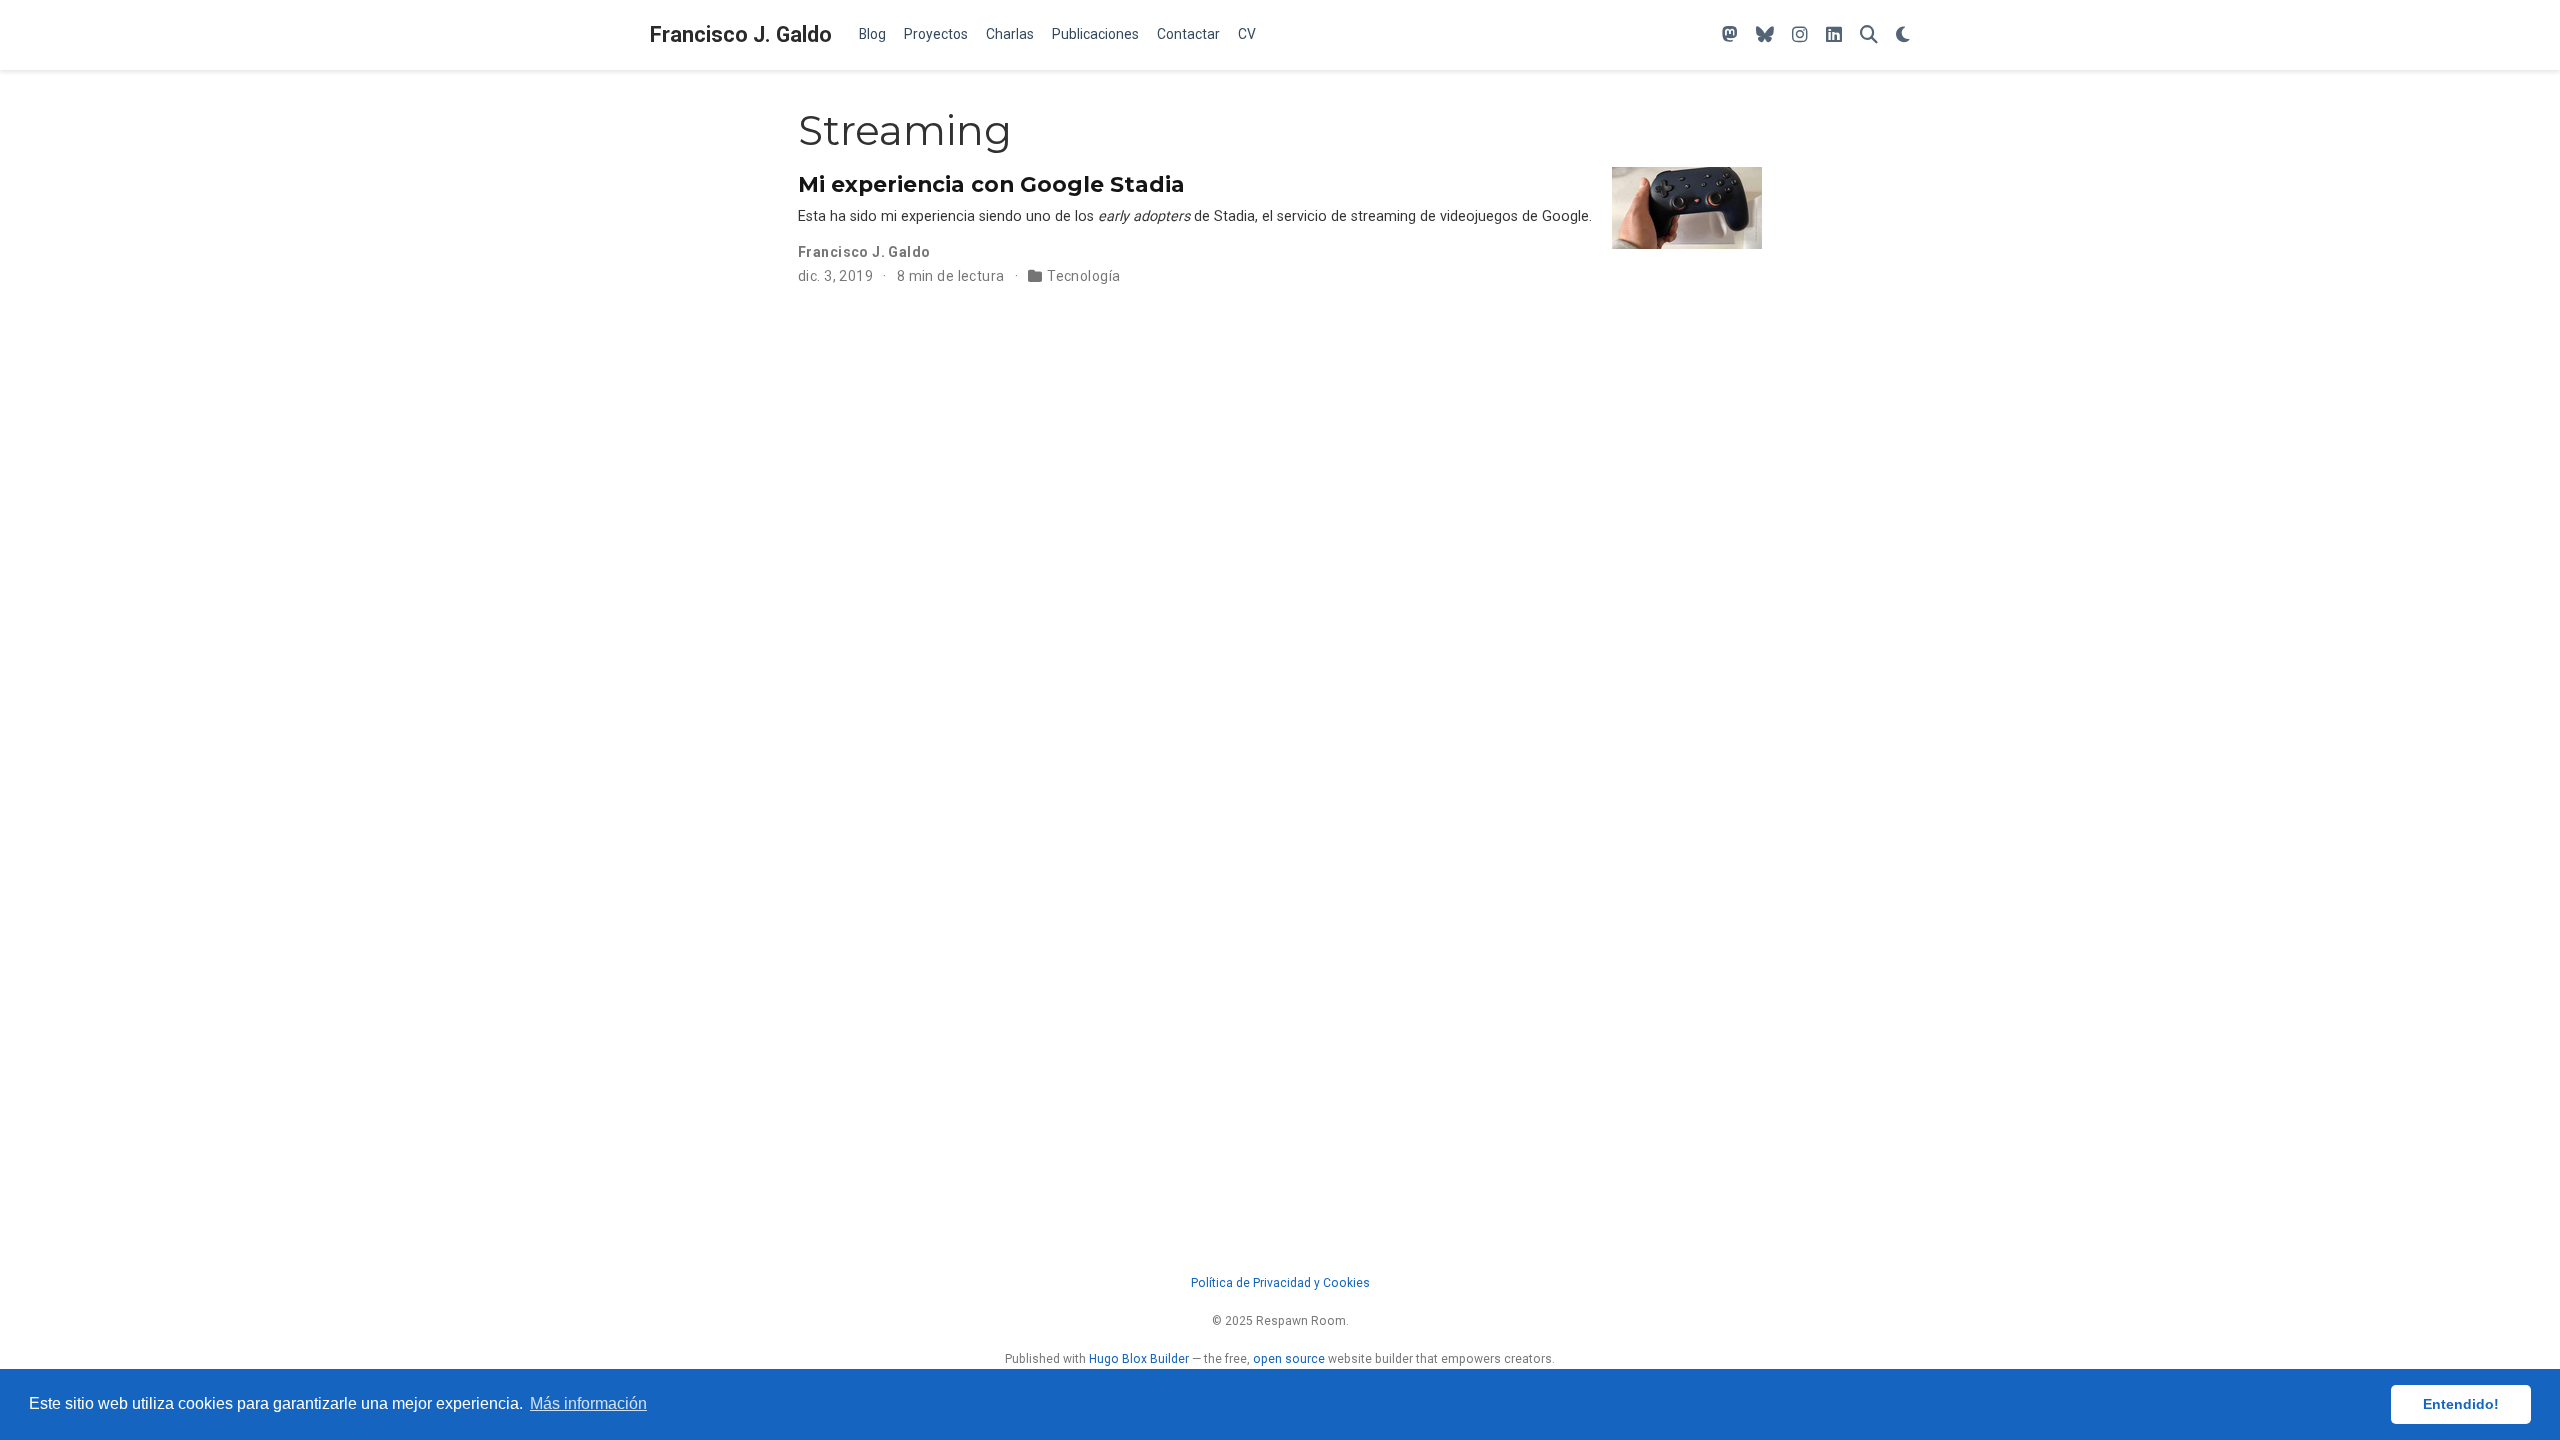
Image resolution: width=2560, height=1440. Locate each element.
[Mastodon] (1730, 35)
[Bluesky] (1765, 35)
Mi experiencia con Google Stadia (991, 184)
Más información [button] (588, 1403)
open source (1289, 1359)
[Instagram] (1800, 35)
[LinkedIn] (1834, 35)
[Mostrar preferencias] (1903, 35)
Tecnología (1083, 276)
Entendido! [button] (2461, 1404)
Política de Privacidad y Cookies (1280, 1283)
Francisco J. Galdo (741, 34)
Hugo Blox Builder (1139, 1359)
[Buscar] (1869, 35)
